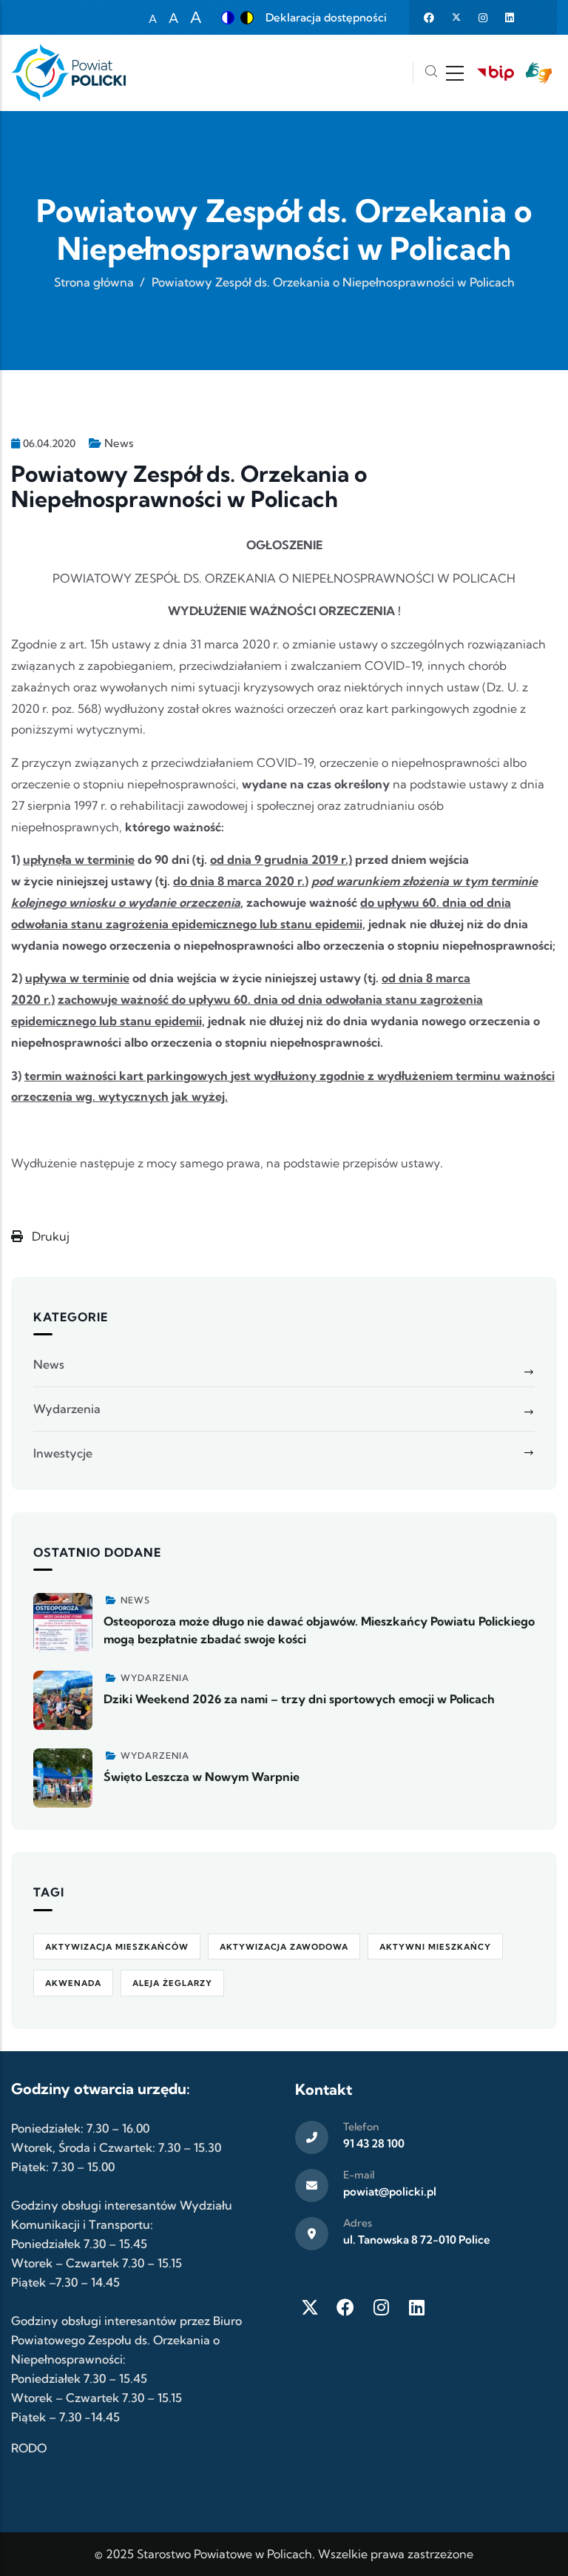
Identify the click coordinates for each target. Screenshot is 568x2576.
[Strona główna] (68, 73)
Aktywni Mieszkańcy (435, 1947)
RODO (29, 2448)
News (119, 443)
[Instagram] (381, 2307)
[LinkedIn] (416, 2307)
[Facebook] (345, 2307)
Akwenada (73, 1983)
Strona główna (94, 282)
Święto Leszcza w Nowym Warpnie (202, 1777)
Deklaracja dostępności (326, 17)
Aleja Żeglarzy (172, 1983)
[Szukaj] (431, 73)
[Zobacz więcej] (63, 1623)
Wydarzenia (67, 1409)
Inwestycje (63, 1453)
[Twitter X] (310, 2307)
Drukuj (49, 1236)
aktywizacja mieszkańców (117, 1947)
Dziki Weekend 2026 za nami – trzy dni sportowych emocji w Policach (299, 1699)
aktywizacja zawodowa (284, 1947)
